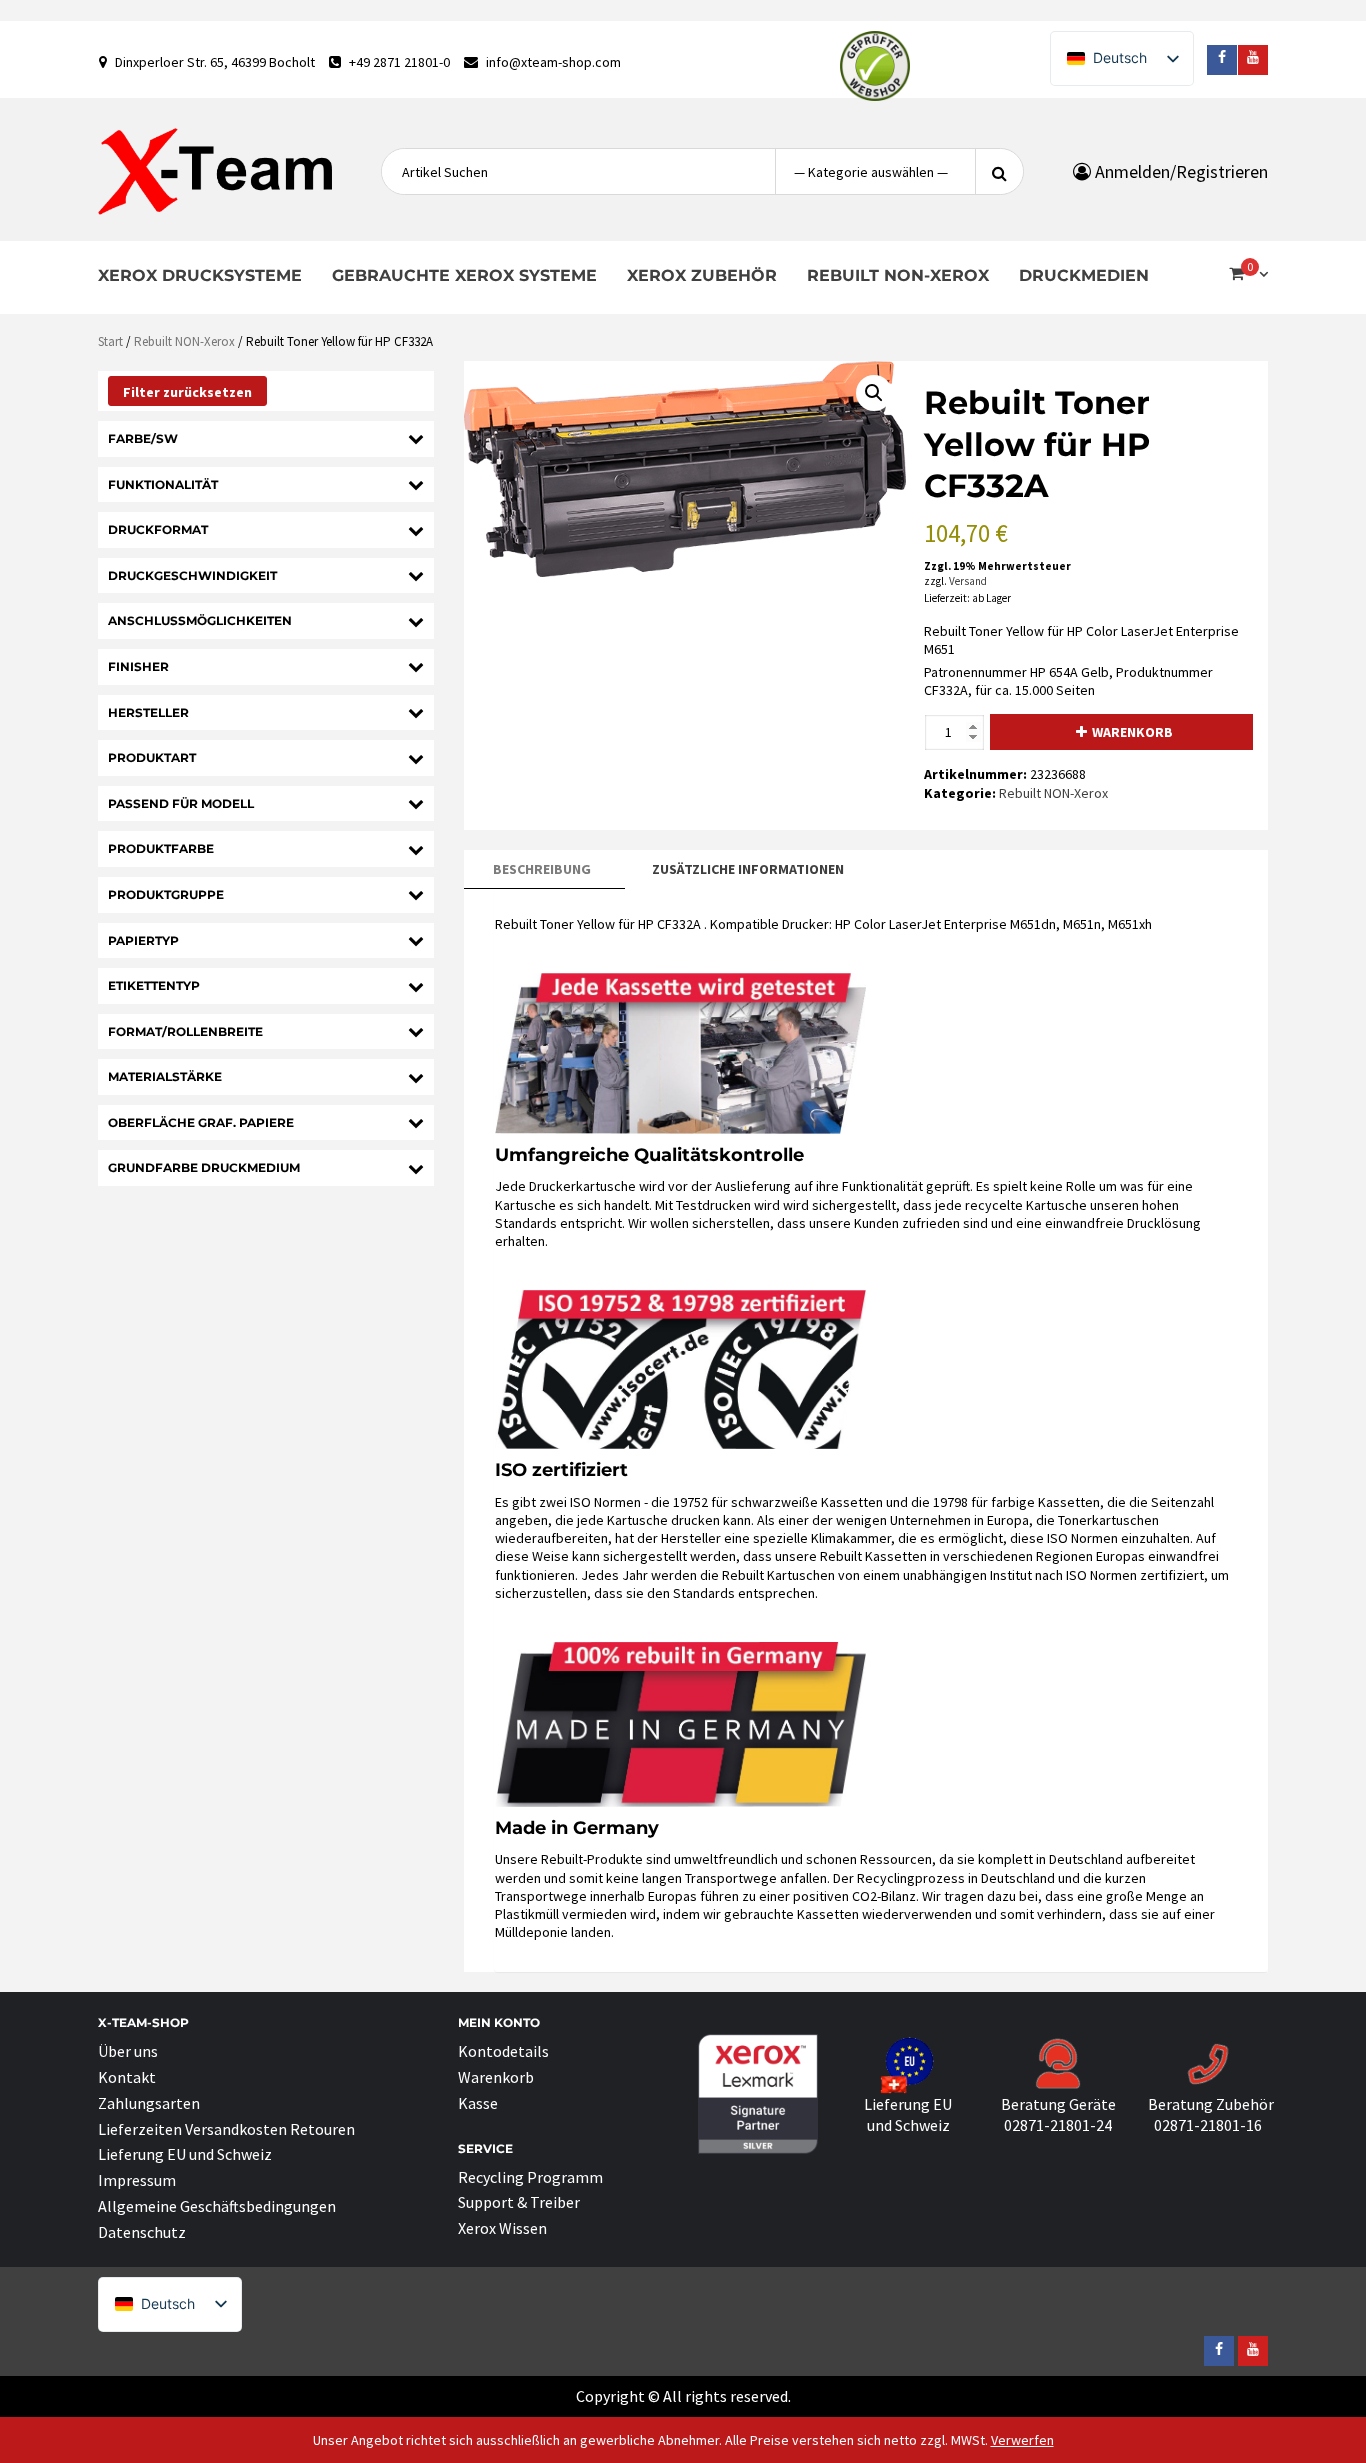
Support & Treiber (519, 2202)
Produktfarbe (161, 848)
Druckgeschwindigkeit (192, 575)
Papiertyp (143, 940)
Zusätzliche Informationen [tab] (748, 869)
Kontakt (127, 2077)
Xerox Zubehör (702, 275)
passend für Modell (181, 803)
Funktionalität (163, 484)
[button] (874, 393)
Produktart (152, 757)
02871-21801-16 (1208, 2125)
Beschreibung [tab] (542, 869)
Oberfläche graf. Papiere (201, 1122)
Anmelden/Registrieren (1179, 171)
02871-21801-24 (1058, 2125)
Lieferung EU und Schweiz (185, 2154)
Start (110, 341)
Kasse (478, 2103)
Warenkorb (1132, 732)
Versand (968, 581)
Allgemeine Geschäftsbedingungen (217, 2206)
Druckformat (158, 529)
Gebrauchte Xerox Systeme (464, 275)
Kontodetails (503, 2051)
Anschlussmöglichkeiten (200, 620)
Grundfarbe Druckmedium (204, 1167)
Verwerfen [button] (1022, 2440)
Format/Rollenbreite (185, 1031)
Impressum (137, 2180)
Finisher (138, 666)
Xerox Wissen (502, 2228)
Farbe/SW (143, 438)
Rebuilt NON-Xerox (898, 275)
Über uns (128, 2051)
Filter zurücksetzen (187, 392)
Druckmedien (1084, 275)
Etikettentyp (154, 985)
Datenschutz (142, 2232)
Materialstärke (165, 1076)
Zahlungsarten (149, 2103)
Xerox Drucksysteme (200, 275)
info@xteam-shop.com (553, 62)
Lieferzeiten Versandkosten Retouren (226, 2129)
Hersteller (148, 712)
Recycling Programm (530, 2177)
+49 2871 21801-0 (399, 62)
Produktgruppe (166, 894)
